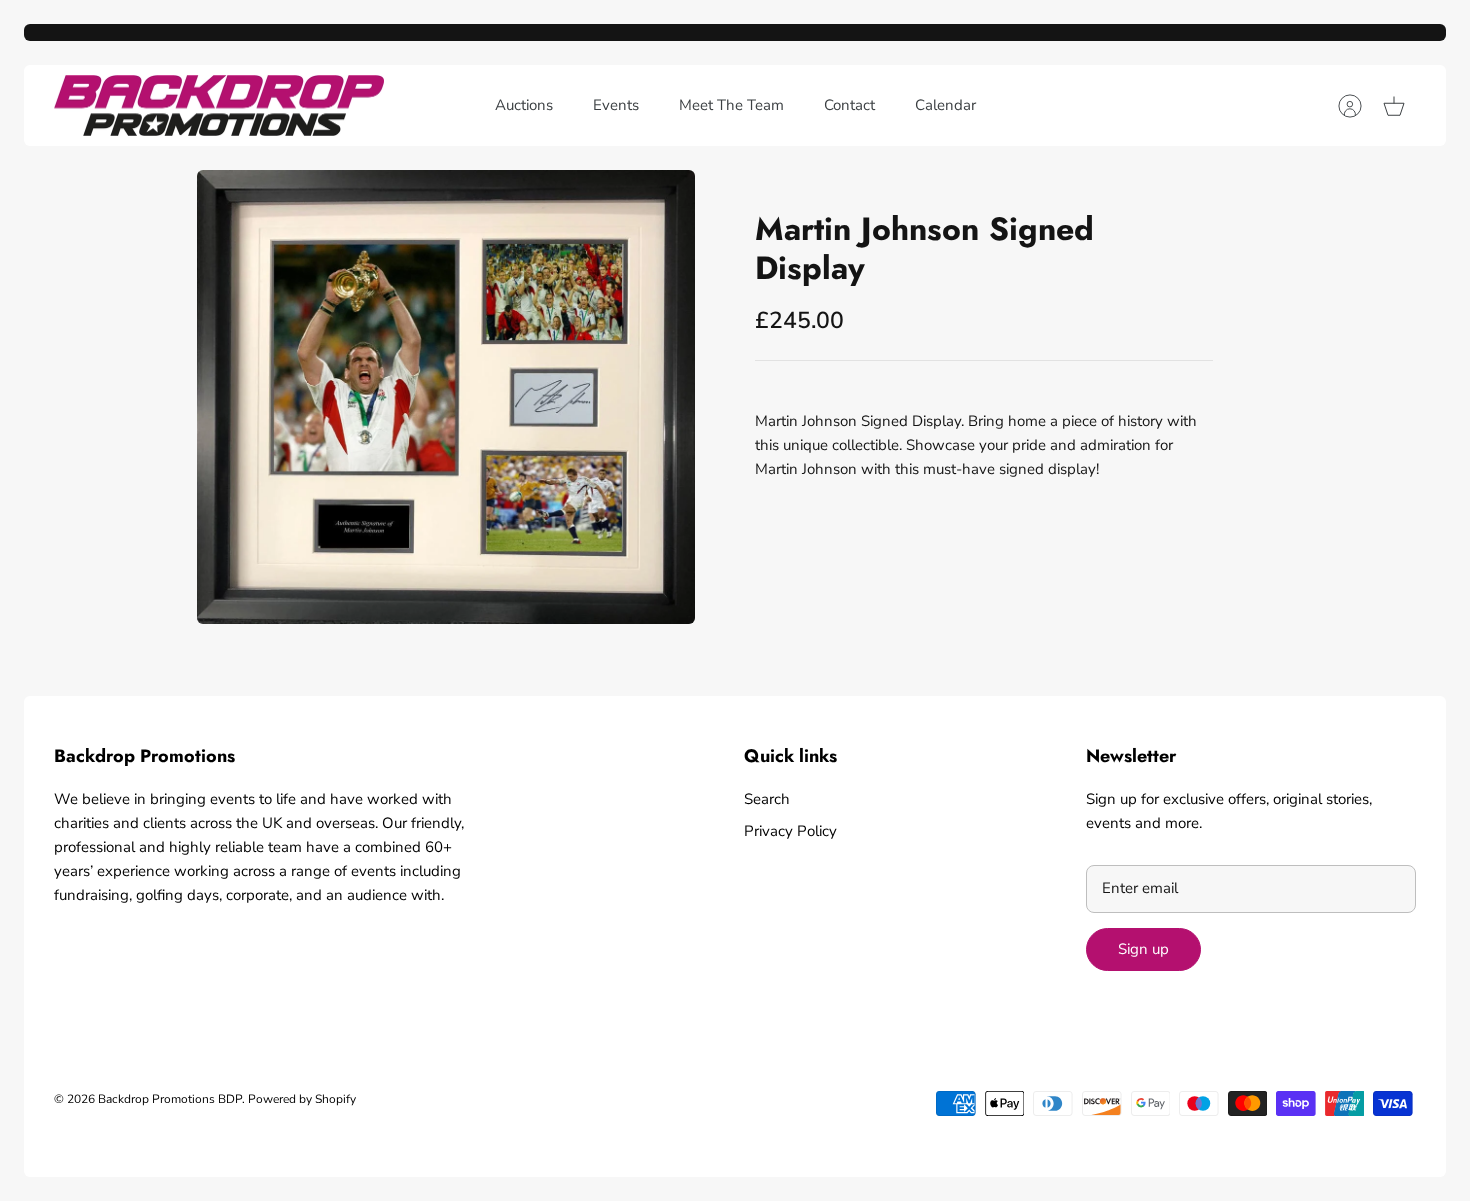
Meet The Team (731, 105)
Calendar (945, 105)
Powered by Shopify (302, 1099)
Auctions (524, 105)
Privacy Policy (790, 831)
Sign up (1143, 949)
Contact (849, 105)
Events (616, 105)
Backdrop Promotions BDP (170, 1099)
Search (767, 799)
